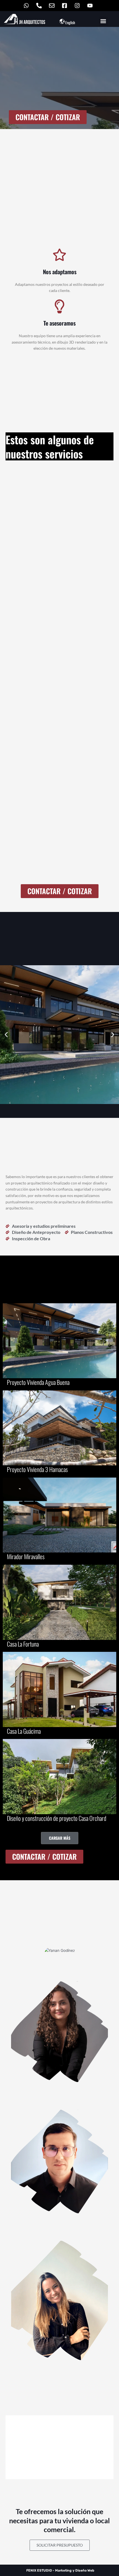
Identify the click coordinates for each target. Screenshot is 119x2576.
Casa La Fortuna (23, 1644)
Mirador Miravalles (26, 1556)
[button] (103, 21)
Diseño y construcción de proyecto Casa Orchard (57, 1818)
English (70, 22)
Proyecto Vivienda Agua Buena (38, 1382)
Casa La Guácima (24, 1731)
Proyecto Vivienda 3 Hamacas (37, 1469)
